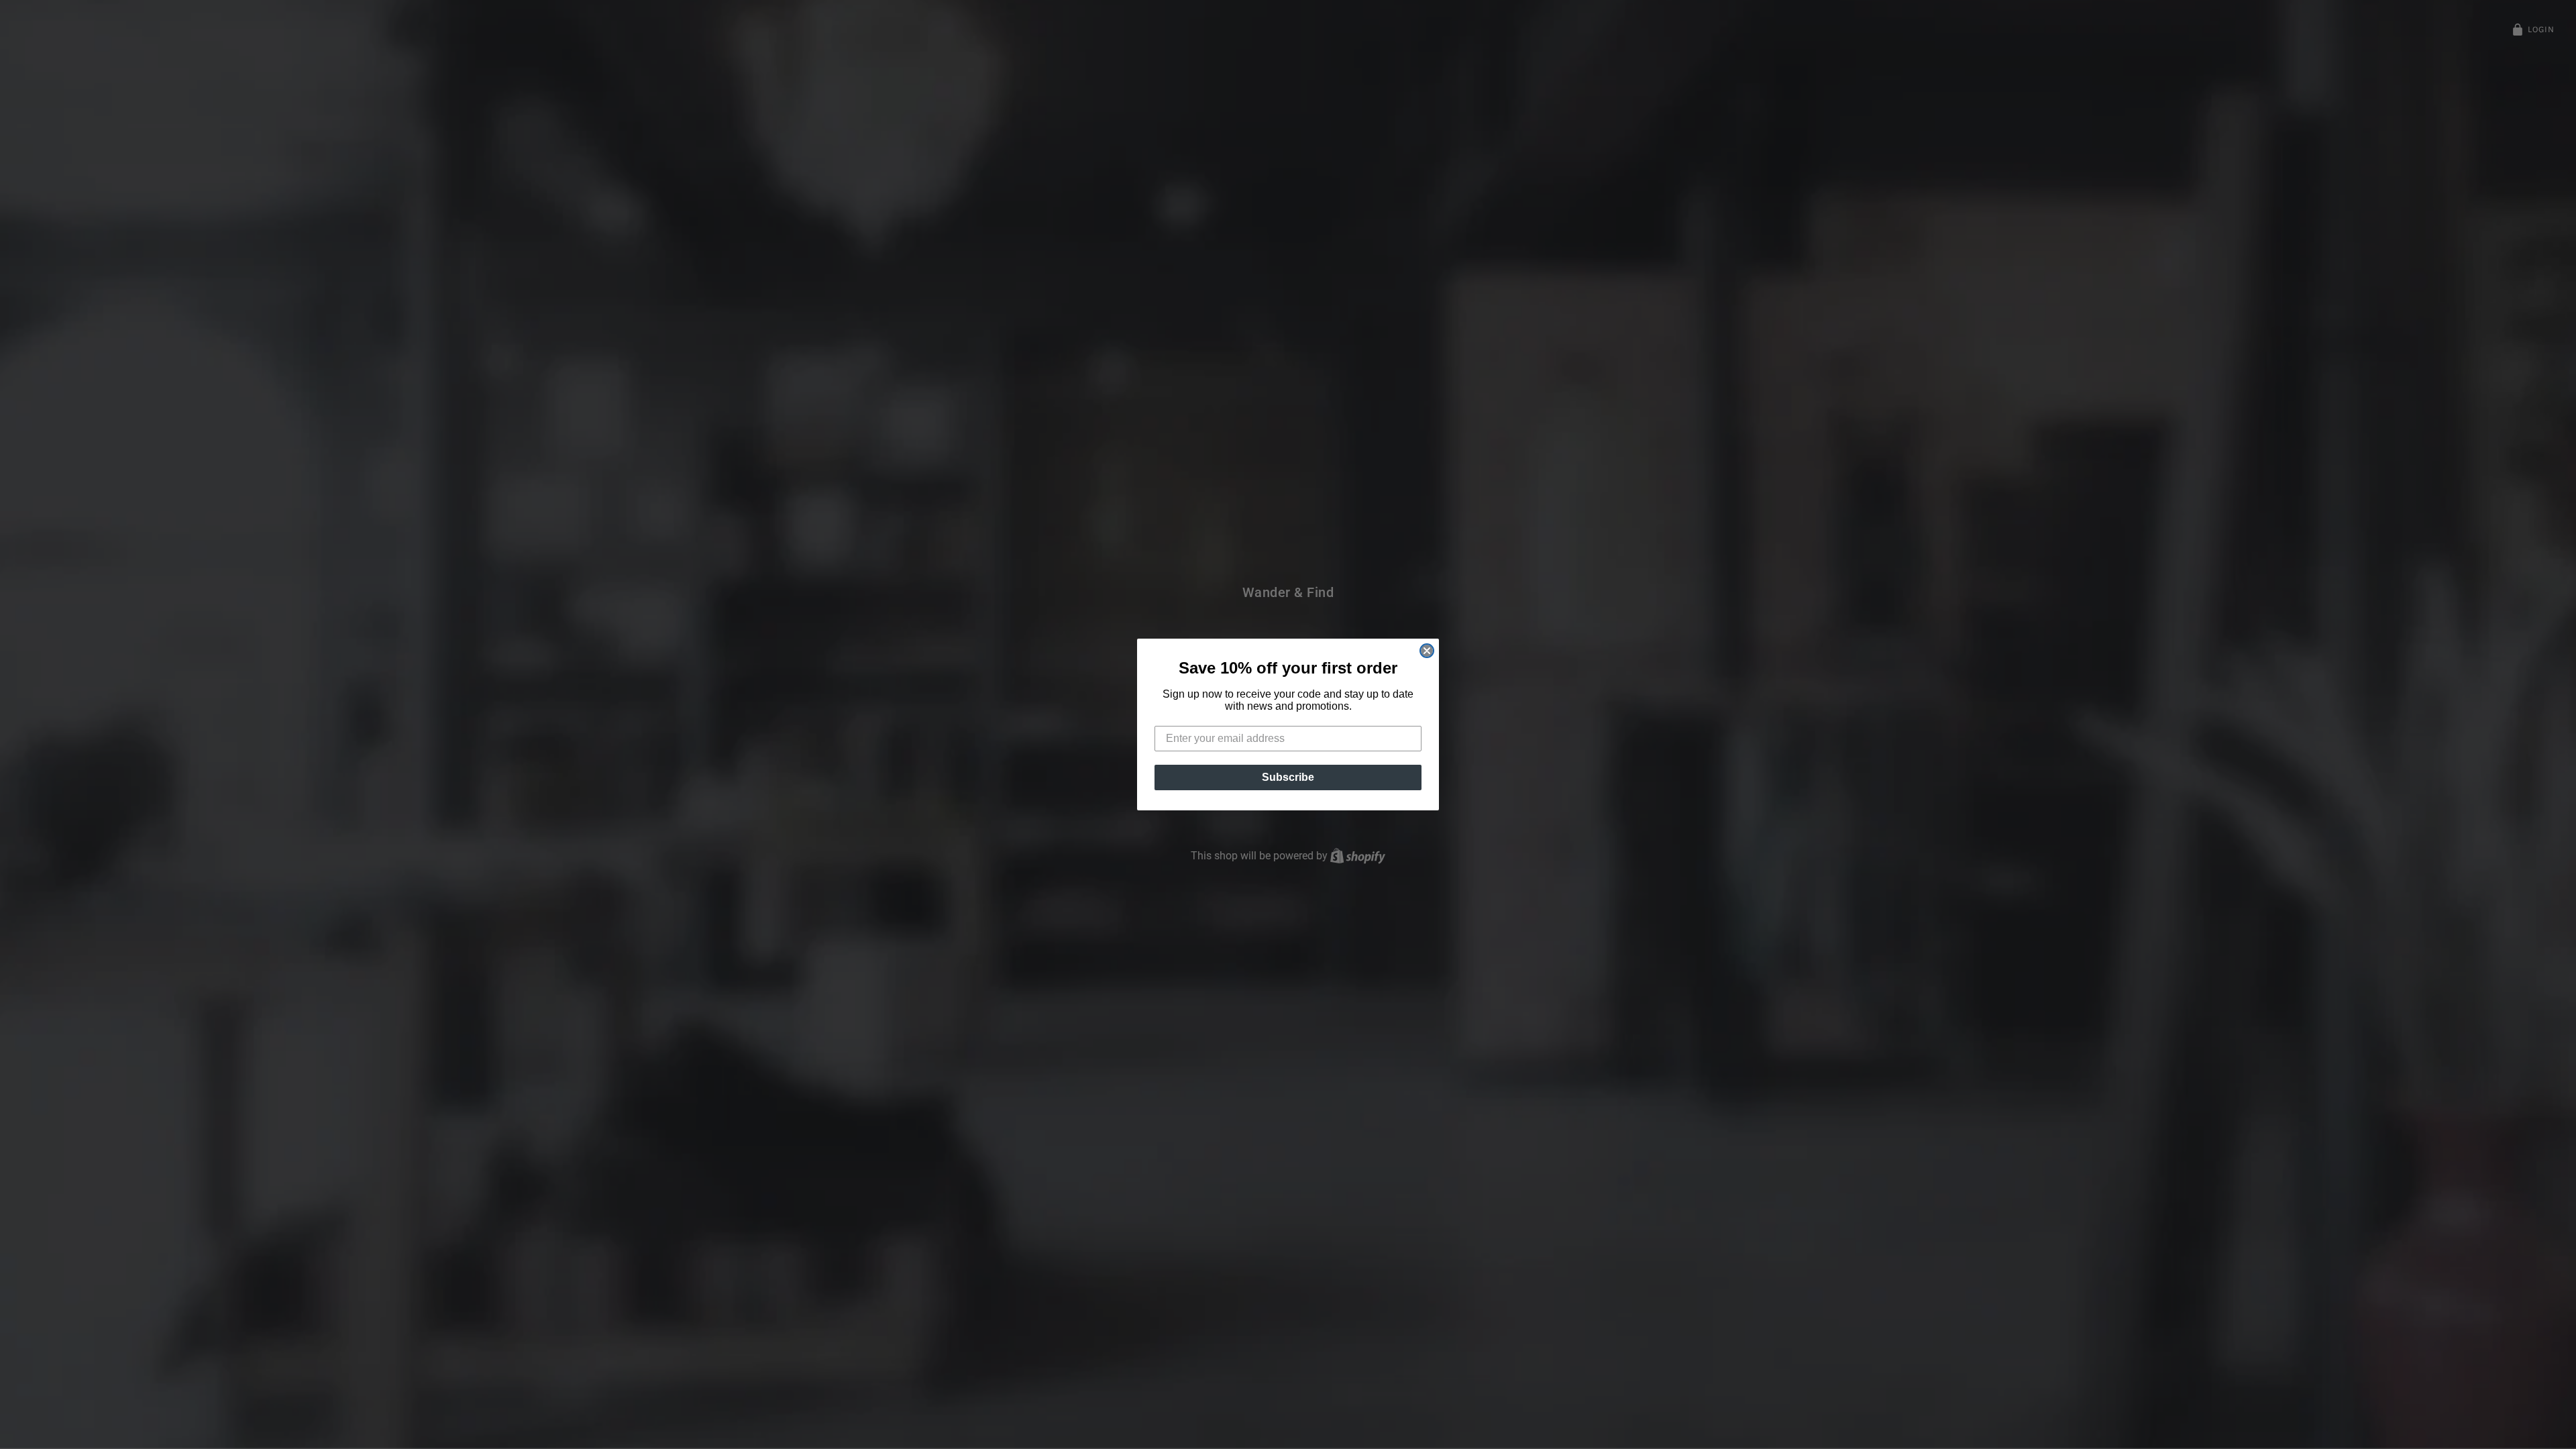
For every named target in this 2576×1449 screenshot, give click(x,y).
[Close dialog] (1427, 651)
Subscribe (1288, 777)
